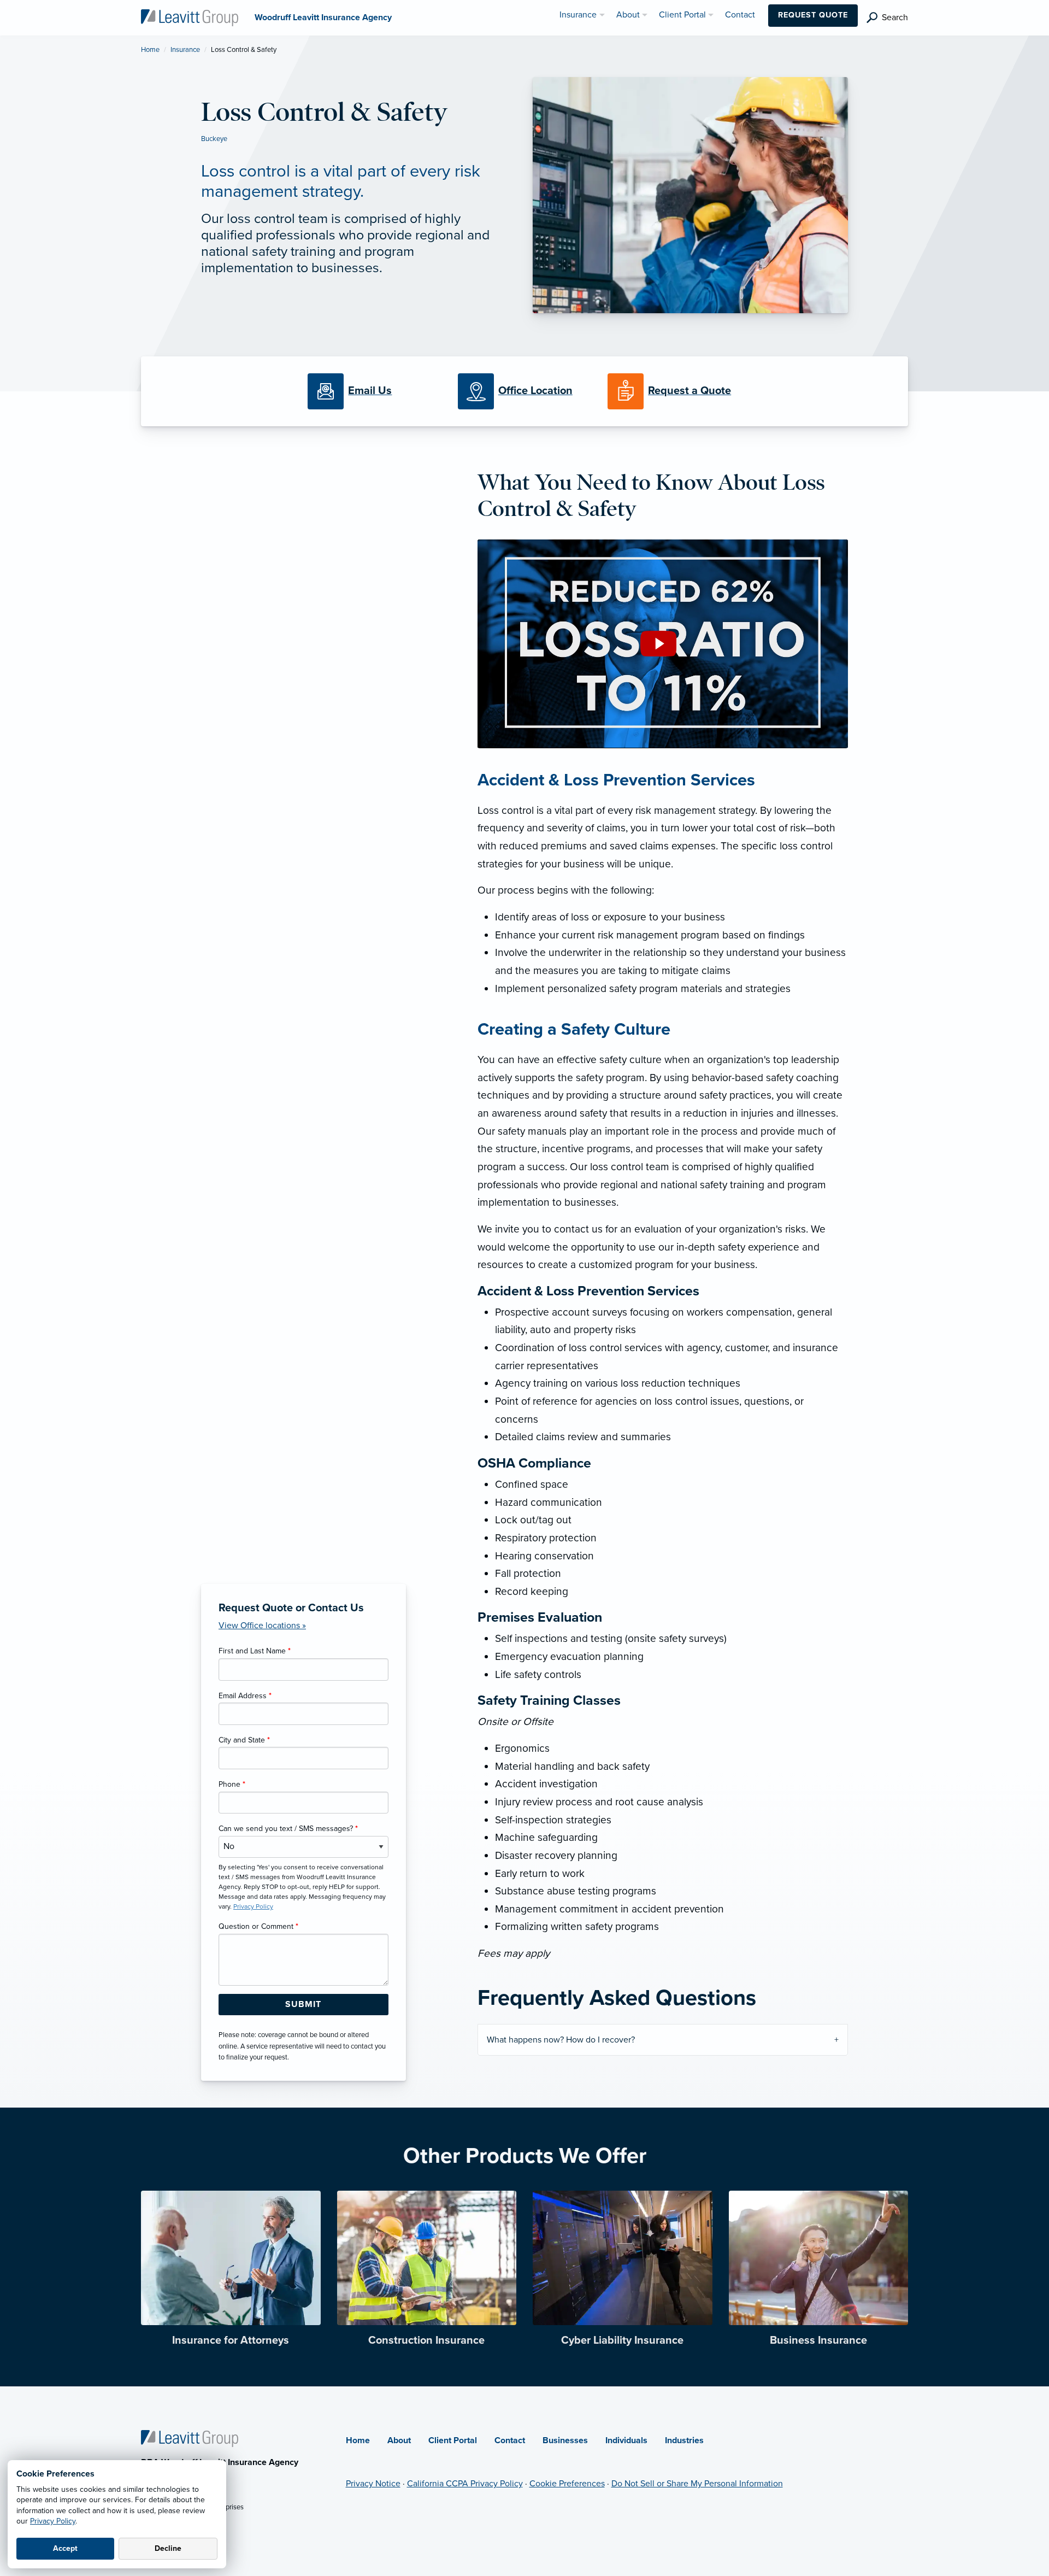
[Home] (190, 2438)
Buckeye (214, 139)
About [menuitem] (628, 15)
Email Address (245, 1696)
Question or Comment (258, 1926)
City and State (244, 1740)
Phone (232, 1784)
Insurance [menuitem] (578, 15)
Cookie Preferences (567, 2484)
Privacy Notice (373, 2484)
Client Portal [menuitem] (682, 15)
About (399, 2440)
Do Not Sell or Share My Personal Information (697, 2484)
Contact (510, 2440)
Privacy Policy (53, 2521)
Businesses (565, 2440)
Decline (168, 2548)
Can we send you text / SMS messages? (288, 1829)
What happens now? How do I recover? (561, 2040)
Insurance (185, 50)
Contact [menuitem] (740, 15)
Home (150, 50)
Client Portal (453, 2440)
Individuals (626, 2440)
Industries (684, 2440)
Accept (65, 2548)
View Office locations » (262, 1626)
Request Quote (813, 15)
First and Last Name (255, 1651)
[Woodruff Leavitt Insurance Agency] (190, 17)
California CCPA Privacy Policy (465, 2484)
